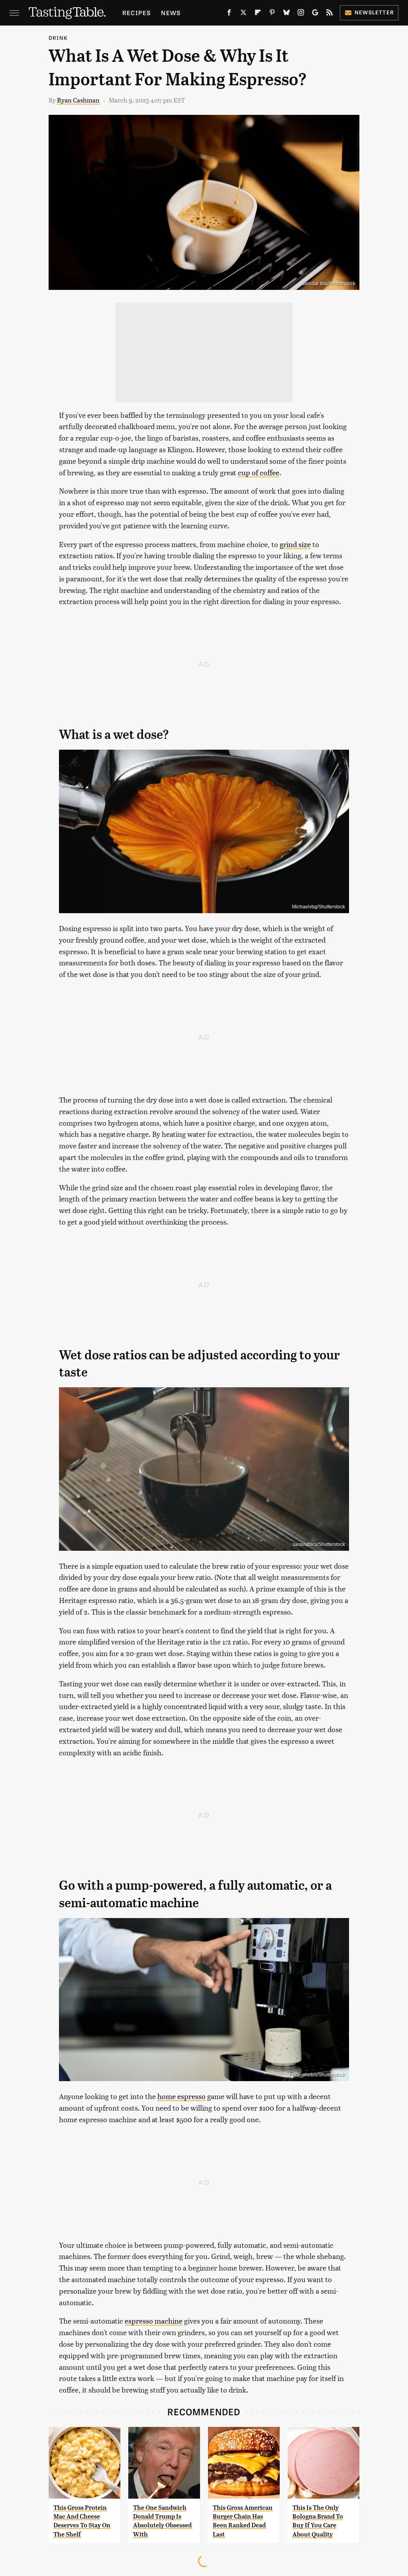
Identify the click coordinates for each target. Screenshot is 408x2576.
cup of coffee (259, 472)
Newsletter (374, 12)
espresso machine (154, 2321)
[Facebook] (229, 14)
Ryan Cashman (78, 100)
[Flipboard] (258, 14)
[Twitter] (243, 14)
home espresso (181, 2096)
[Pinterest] (272, 14)
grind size (295, 544)
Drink (58, 38)
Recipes (136, 13)
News (171, 13)
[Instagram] (301, 14)
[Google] (315, 14)
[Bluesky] (286, 14)
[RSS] (330, 14)
